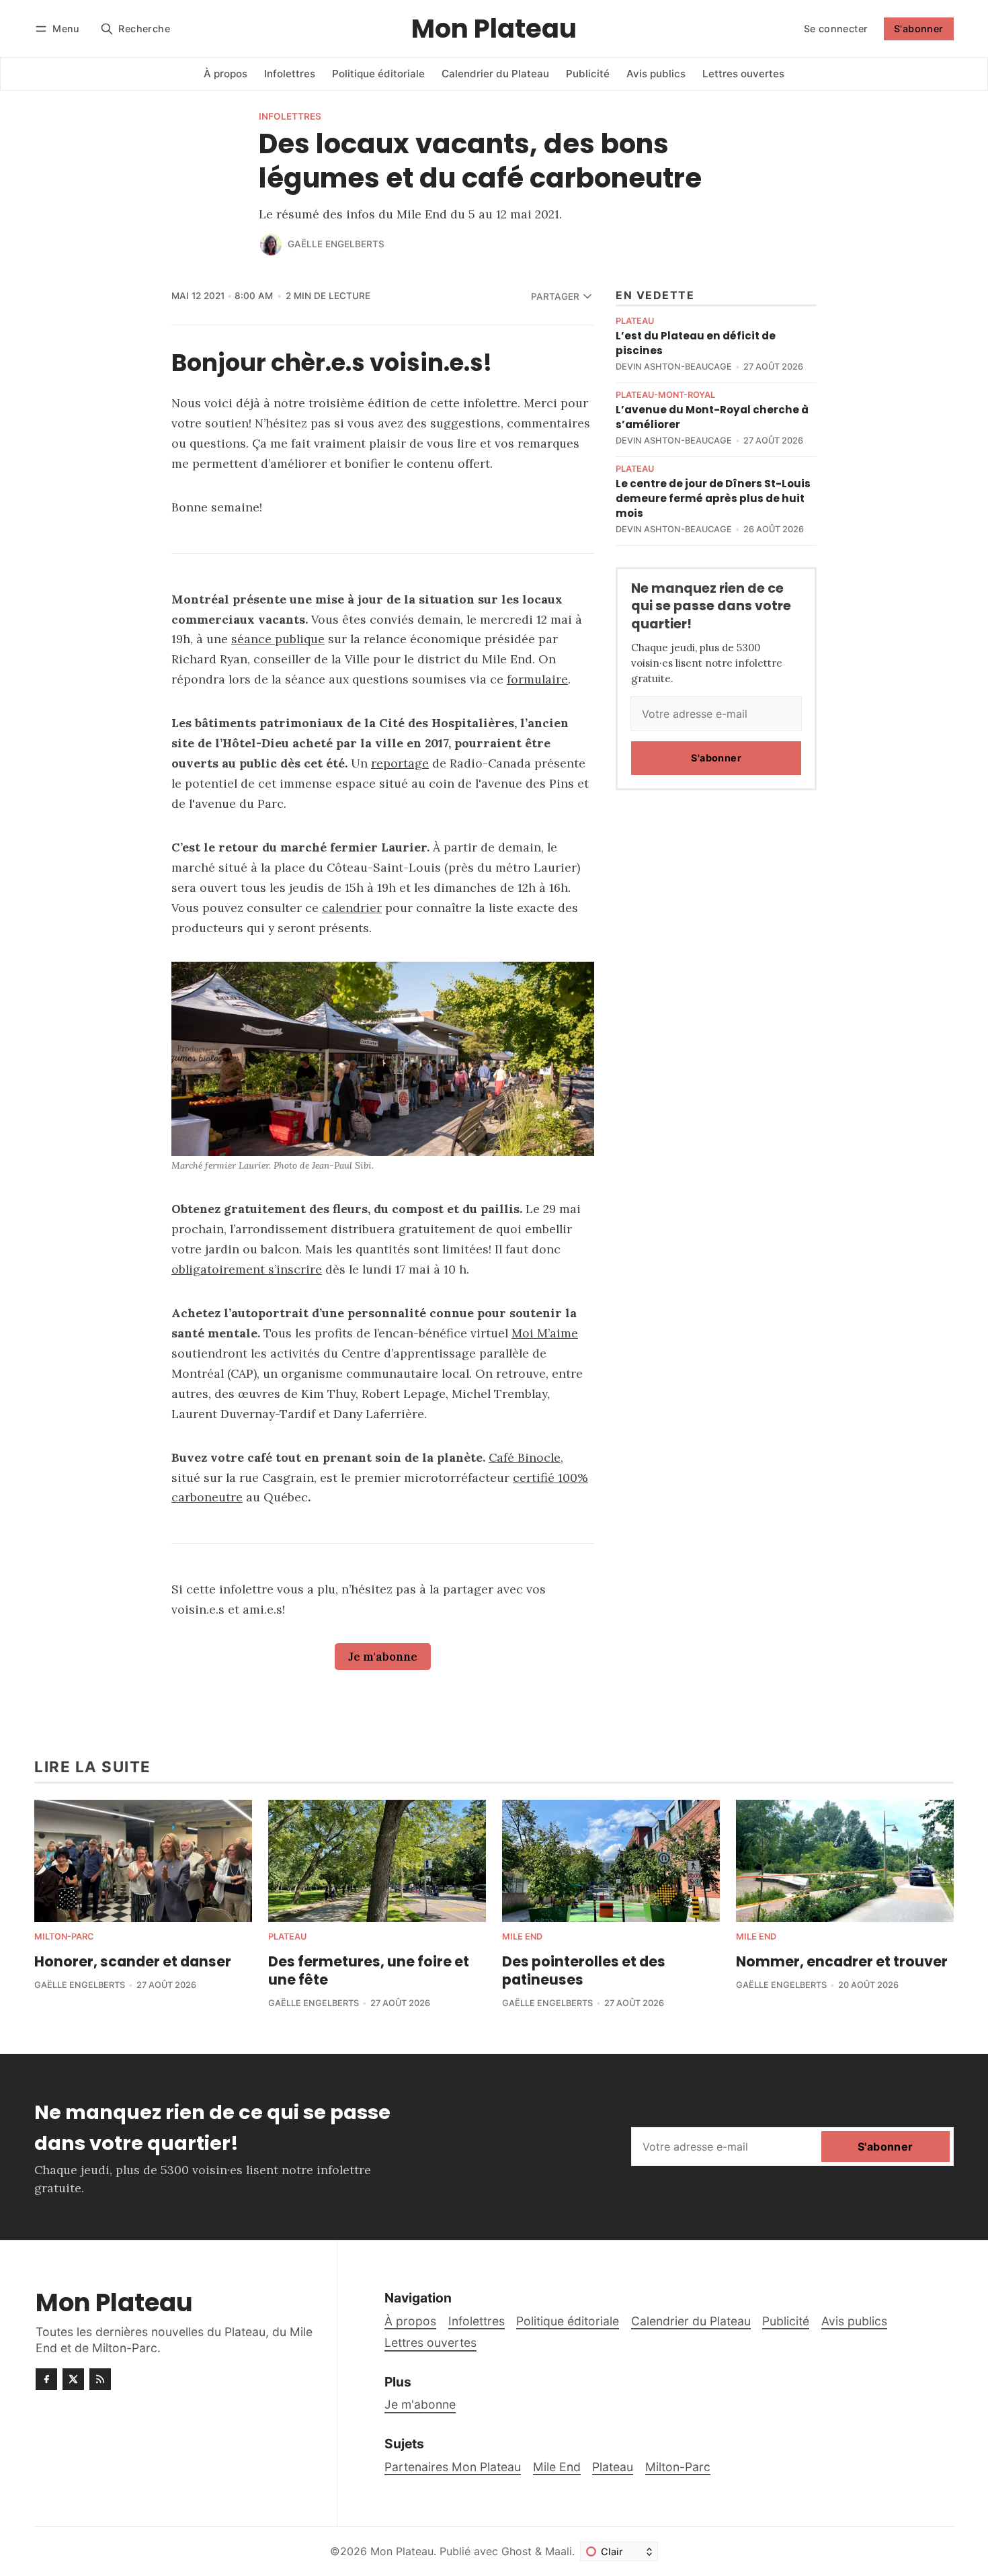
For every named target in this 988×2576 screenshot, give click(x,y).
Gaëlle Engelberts (336, 244)
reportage (400, 763)
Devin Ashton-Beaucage (674, 367)
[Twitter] (73, 2379)
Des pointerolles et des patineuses (584, 1970)
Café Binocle (525, 1457)
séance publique (278, 639)
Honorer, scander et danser (133, 1961)
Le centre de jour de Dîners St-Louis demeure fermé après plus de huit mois (713, 498)
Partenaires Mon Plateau (453, 2467)
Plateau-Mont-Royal (665, 396)
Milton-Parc (64, 1937)
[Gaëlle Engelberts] (271, 245)
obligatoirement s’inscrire (247, 1269)
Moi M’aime (545, 1333)
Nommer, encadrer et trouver (842, 1961)
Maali (559, 2551)
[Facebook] (46, 2379)
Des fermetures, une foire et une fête (369, 1970)
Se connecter (836, 29)
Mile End (522, 1937)
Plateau (635, 322)
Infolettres (290, 117)
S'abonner (919, 29)
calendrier (352, 908)
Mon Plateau (402, 2551)
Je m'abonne (383, 1657)
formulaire (537, 679)
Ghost (517, 2551)
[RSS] (100, 2379)
